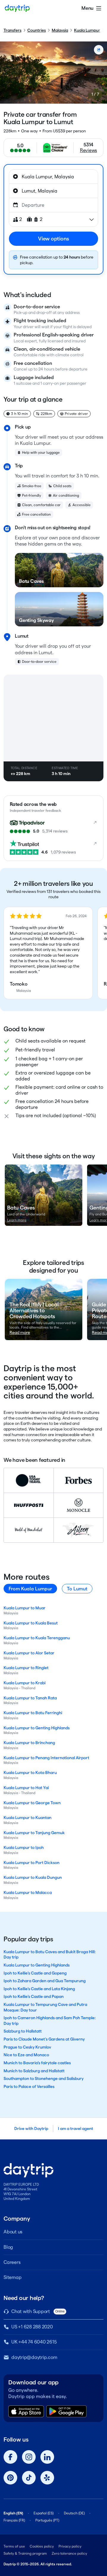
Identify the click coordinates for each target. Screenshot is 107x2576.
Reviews (88, 150)
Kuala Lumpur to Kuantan (27, 1818)
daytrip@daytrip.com (34, 2357)
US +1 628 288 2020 (32, 2327)
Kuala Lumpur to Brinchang (29, 1743)
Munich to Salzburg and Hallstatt (34, 2071)
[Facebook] (10, 2457)
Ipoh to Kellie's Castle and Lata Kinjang (39, 1989)
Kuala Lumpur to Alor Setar (29, 1653)
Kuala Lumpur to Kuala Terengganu (37, 1638)
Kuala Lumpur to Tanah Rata (30, 1698)
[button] (48, 953)
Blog (8, 2247)
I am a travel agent (75, 2129)
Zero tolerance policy (69, 2553)
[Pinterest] (10, 2478)
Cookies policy (42, 2546)
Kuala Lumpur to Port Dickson (32, 1863)
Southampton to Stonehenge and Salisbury (44, 2078)
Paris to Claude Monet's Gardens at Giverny (44, 2039)
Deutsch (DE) (74, 2513)
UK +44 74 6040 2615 (34, 2342)
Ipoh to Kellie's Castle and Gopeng (35, 1973)
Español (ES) (44, 2513)
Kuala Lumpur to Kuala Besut (31, 1623)
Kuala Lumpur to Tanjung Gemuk (34, 1833)
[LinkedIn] (47, 2457)
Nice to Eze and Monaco (26, 2055)
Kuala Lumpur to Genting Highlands (37, 1728)
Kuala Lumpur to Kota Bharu (30, 1773)
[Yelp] (47, 2478)
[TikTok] (29, 2478)
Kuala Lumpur (87, 30)
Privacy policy (70, 2546)
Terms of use (14, 2546)
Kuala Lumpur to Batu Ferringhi (33, 1713)
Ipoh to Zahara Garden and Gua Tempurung (45, 1981)
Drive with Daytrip (31, 2129)
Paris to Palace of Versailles (29, 2086)
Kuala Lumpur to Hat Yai (26, 1788)
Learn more (17, 1220)
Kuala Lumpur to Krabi (25, 1683)
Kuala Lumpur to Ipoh (24, 1847)
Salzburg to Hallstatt (23, 2031)
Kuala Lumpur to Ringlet (26, 1668)
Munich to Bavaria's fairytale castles (37, 2063)
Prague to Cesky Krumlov (27, 2047)
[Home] (17, 8)
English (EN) (13, 2513)
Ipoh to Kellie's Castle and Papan (34, 1996)
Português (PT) (47, 2520)
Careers (12, 2262)
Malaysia (60, 30)
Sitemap (12, 2277)
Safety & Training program (25, 2553)
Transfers (12, 30)
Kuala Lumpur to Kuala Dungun (33, 1877)
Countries (37, 30)
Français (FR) (14, 2520)
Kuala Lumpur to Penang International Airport (46, 1758)
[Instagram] (29, 2457)
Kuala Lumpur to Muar (25, 1608)
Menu (87, 8)
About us (13, 2232)
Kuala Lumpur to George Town (32, 1803)
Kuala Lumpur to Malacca (28, 1892)
